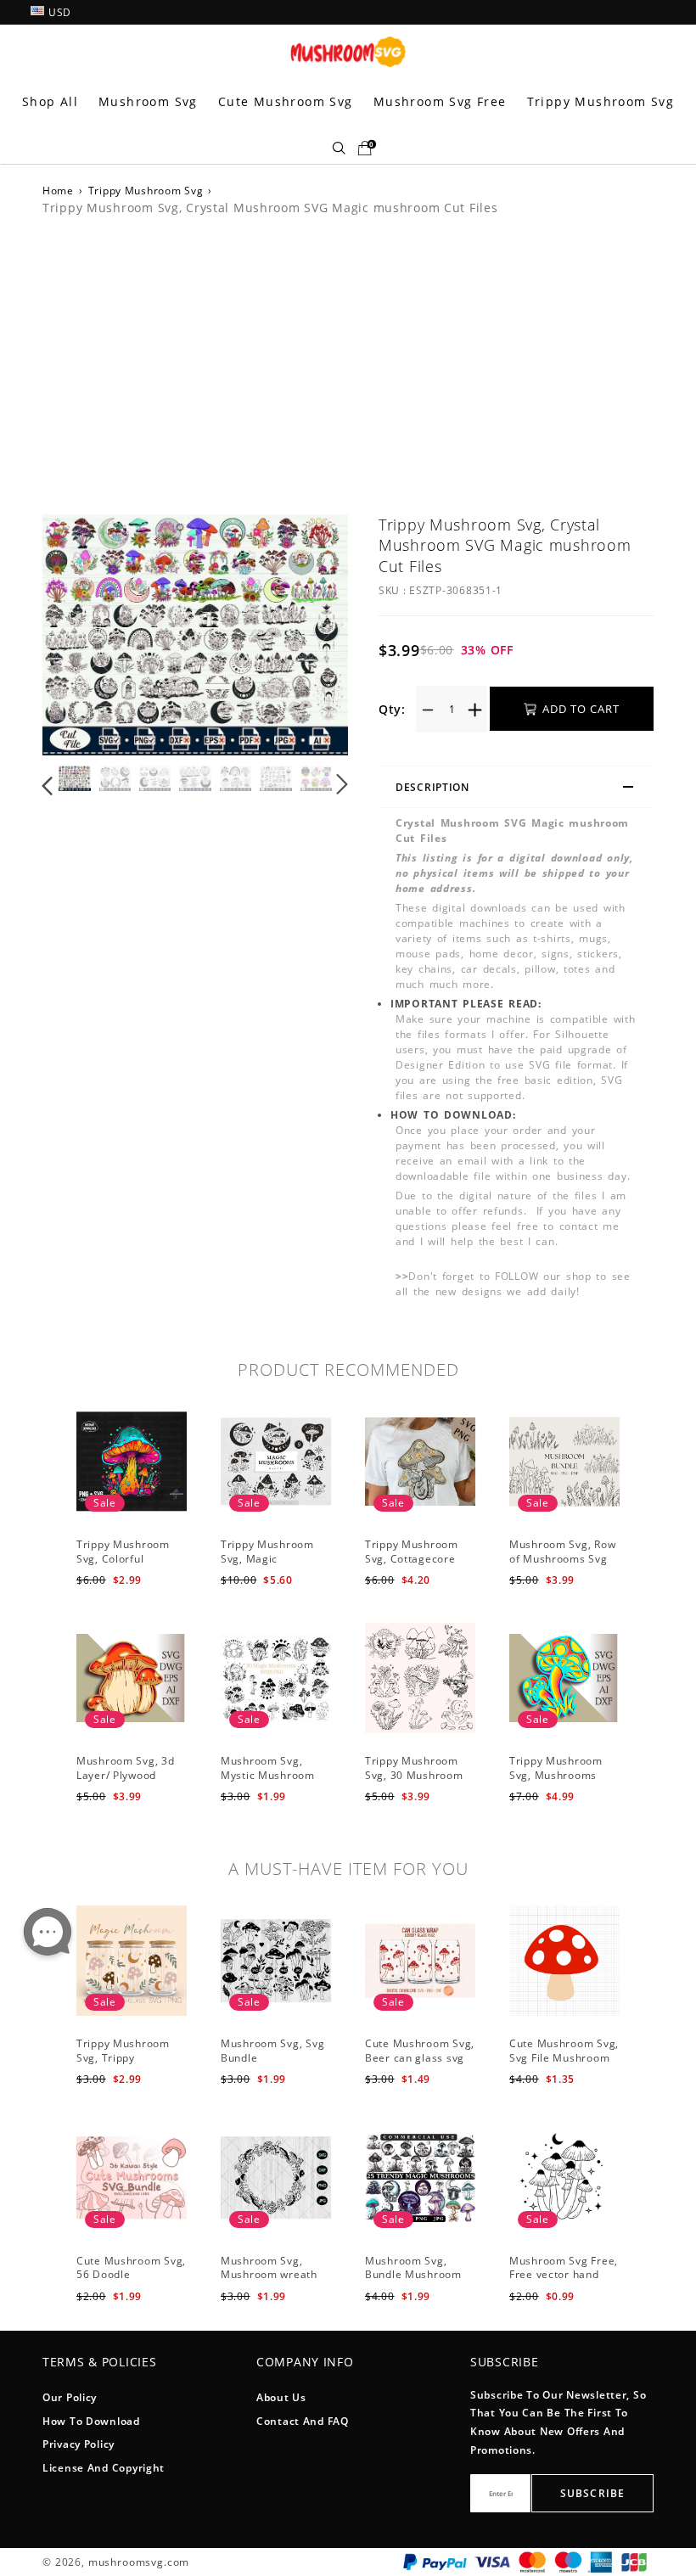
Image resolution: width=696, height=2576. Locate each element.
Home (58, 191)
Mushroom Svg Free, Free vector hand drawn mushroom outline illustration (564, 2282)
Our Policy (70, 2397)
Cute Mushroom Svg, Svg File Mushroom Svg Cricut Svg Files (564, 2058)
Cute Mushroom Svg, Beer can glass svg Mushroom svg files (420, 2058)
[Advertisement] (348, 362)
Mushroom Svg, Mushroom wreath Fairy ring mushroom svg (276, 2282)
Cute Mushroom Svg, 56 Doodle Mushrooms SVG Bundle (131, 2282)
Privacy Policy (79, 2444)
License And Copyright (104, 2468)
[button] (82, 637)
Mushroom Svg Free (440, 101)
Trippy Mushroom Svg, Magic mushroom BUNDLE (273, 1559)
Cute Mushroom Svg (286, 101)
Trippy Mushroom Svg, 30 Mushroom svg (414, 1775)
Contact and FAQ (303, 2421)
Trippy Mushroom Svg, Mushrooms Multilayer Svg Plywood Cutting (556, 1782)
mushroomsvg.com (139, 2562)
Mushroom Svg (148, 101)
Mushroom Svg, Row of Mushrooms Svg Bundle (562, 1559)
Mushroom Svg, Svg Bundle (272, 2051)
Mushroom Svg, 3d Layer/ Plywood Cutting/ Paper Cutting (126, 1782)
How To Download (91, 2421)
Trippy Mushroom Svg (601, 101)
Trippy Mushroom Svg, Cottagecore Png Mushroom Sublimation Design (416, 1566)
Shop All (50, 101)
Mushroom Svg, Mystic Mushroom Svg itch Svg (268, 1775)
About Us (281, 2397)
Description (432, 787)
